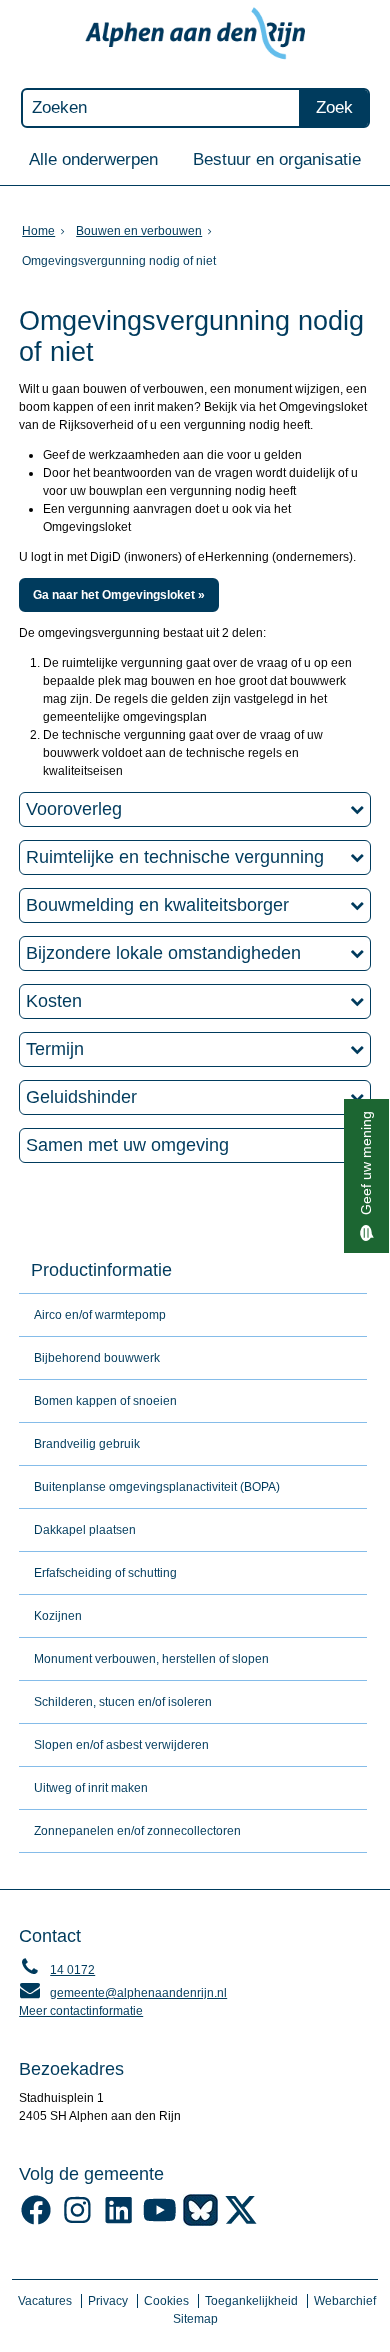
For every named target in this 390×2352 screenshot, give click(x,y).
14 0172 (57, 1970)
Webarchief (345, 2301)
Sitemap (195, 2319)
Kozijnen (58, 1616)
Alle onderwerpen (93, 159)
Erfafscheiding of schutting (105, 1573)
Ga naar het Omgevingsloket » (119, 595)
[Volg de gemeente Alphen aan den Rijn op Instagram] (77, 2222)
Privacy (108, 2301)
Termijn (55, 1049)
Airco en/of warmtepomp (100, 1315)
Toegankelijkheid (251, 2301)
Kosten (54, 1001)
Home (38, 231)
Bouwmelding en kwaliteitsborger (157, 905)
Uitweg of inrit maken (91, 1788)
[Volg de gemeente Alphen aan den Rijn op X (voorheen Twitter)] (241, 2222)
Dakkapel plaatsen (85, 1530)
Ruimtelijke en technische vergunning (175, 857)
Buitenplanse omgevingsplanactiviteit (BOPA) (157, 1487)
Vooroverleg (74, 809)
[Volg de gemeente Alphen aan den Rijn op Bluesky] (200, 2222)
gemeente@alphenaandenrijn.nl (123, 1993)
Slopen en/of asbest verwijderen (121, 1745)
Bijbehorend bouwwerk (97, 1358)
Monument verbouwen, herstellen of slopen (151, 1659)
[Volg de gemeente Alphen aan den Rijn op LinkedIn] (118, 2222)
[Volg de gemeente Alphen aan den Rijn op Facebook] (36, 2222)
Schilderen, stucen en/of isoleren (123, 1702)
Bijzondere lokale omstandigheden (163, 953)
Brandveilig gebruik (87, 1444)
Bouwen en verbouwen (139, 231)
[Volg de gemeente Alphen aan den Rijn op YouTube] (159, 2222)
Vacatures (45, 2301)
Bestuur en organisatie (277, 159)
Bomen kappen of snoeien (105, 1401)
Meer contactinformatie (81, 2011)
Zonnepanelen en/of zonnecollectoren (137, 1831)
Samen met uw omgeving (127, 1145)
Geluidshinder (81, 1097)
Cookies (166, 2301)
